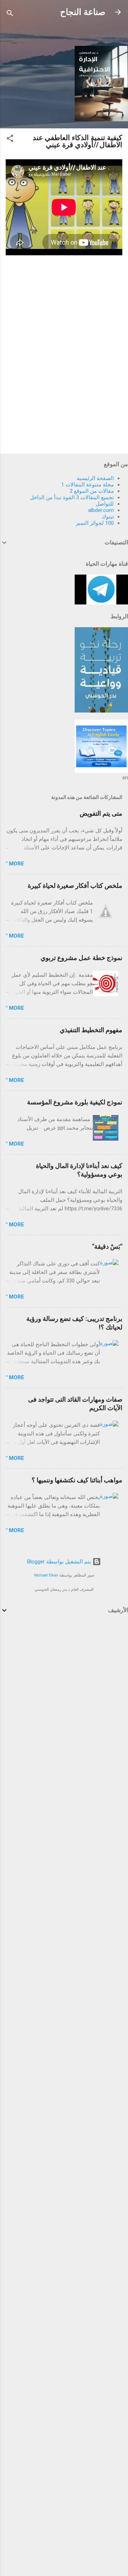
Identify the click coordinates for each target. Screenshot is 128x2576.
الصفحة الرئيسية (95, 478)
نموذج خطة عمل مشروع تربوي (81, 958)
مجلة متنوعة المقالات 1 (87, 485)
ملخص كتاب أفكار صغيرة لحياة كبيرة (75, 886)
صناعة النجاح (83, 12)
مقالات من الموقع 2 (92, 491)
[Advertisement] (64, 1691)
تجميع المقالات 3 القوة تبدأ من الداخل (72, 497)
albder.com (101, 510)
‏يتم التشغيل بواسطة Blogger (60, 1562)
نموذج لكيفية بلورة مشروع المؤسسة (75, 1102)
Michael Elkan (46, 1575)
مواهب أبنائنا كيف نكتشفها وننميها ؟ (77, 1480)
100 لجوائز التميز (95, 523)
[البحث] (10, 14)
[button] (10, 140)
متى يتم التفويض (101, 813)
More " (15, 864)
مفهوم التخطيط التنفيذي (91, 1030)
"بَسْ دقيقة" (107, 1246)
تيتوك (108, 517)
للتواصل (105, 504)
